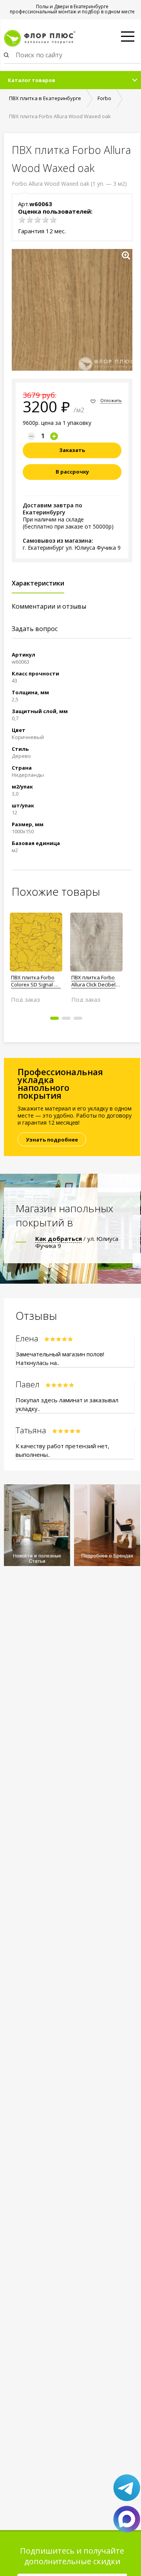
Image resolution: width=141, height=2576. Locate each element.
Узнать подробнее (52, 1140)
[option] (36, 954)
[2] (30, 220)
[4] (45, 220)
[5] (53, 220)
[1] (22, 220)
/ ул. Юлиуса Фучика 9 (77, 1242)
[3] (38, 220)
